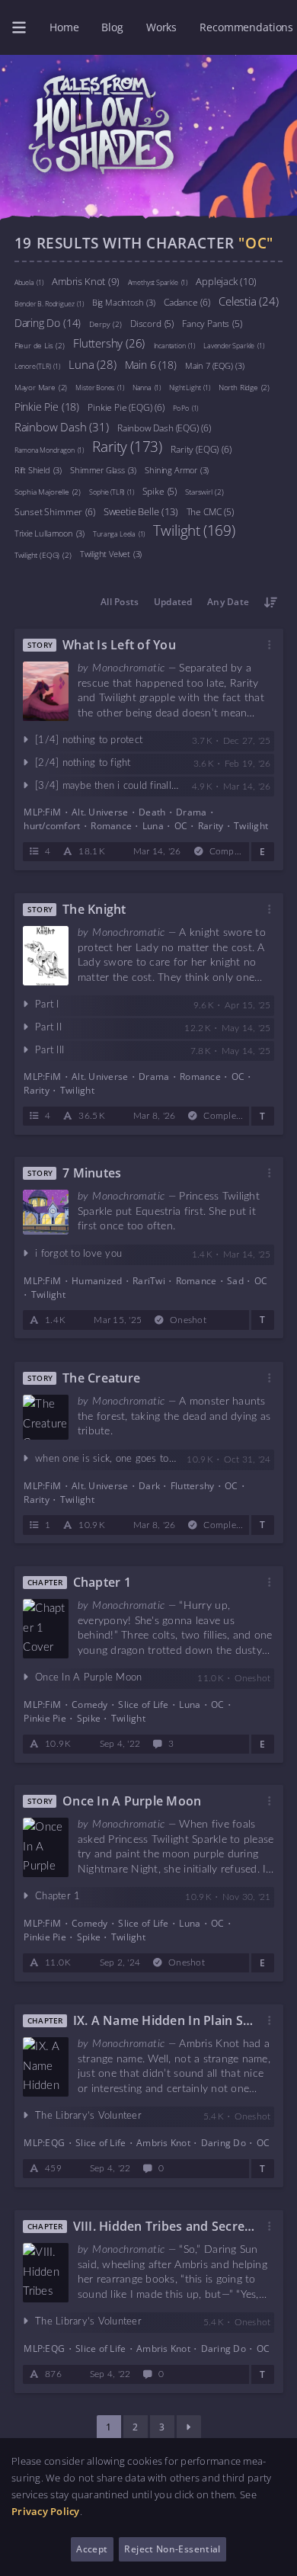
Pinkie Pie (47, 406)
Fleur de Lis (40, 344)
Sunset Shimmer (55, 511)
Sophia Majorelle (48, 491)
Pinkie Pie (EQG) (126, 407)
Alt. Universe (100, 812)
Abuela (29, 282)
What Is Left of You (119, 645)
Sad (235, 1281)
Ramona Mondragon (49, 449)
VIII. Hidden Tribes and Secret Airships (161, 2226)
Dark (149, 1485)
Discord (152, 323)
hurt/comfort (52, 826)
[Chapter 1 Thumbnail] (46, 1629)
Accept (92, 2549)
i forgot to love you (78, 1254)
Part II (48, 1028)
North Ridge (244, 386)
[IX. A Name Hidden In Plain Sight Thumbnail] (46, 2067)
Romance (111, 826)
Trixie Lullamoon (49, 533)
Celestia (249, 300)
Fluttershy (109, 342)
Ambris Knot (85, 280)
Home (64, 27)
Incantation (174, 345)
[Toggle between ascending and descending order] (271, 602)
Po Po (185, 407)
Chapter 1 (101, 1582)
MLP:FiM (42, 812)
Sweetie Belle (141, 511)
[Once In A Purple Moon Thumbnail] (46, 1847)
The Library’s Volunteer (88, 2116)
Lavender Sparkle (233, 345)
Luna (92, 364)
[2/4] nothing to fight (83, 763)
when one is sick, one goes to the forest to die (140, 1458)
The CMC (210, 511)
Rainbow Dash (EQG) (164, 427)
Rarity (127, 447)
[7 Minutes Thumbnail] (46, 1213)
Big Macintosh (124, 302)
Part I (47, 1005)
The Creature (101, 1378)
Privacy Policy (46, 2511)
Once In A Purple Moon (88, 1678)
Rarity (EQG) (201, 449)
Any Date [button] (228, 602)
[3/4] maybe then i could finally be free (124, 785)
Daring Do (48, 322)
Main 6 (151, 364)
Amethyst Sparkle (158, 282)
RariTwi (149, 1281)
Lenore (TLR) (37, 365)
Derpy (105, 323)
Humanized (97, 1281)
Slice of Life (143, 1705)
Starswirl (204, 491)
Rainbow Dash (62, 426)
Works (161, 27)
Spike (160, 491)
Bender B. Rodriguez (49, 303)
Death (152, 812)
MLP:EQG (44, 2143)
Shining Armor (177, 469)
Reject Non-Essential (172, 2549)
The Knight (94, 909)
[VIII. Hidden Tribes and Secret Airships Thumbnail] (46, 2273)
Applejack (226, 280)
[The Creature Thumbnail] (46, 1417)
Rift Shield (38, 469)
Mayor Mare (41, 386)
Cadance (187, 301)
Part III (49, 1050)
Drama (191, 812)
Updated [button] (173, 602)
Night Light (189, 387)
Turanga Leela (119, 533)
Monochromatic (128, 668)
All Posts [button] (120, 602)
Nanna (147, 387)
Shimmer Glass (103, 469)
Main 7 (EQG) (215, 365)
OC (180, 826)
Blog (112, 27)
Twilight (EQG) (43, 554)
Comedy (90, 1705)
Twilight (194, 530)
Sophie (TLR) (111, 491)
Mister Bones (99, 387)
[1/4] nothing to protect (89, 740)
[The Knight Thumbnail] (46, 956)
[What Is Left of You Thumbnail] (46, 691)
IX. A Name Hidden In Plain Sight (163, 2020)
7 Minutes (92, 1174)
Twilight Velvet (111, 553)
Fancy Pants (212, 323)
